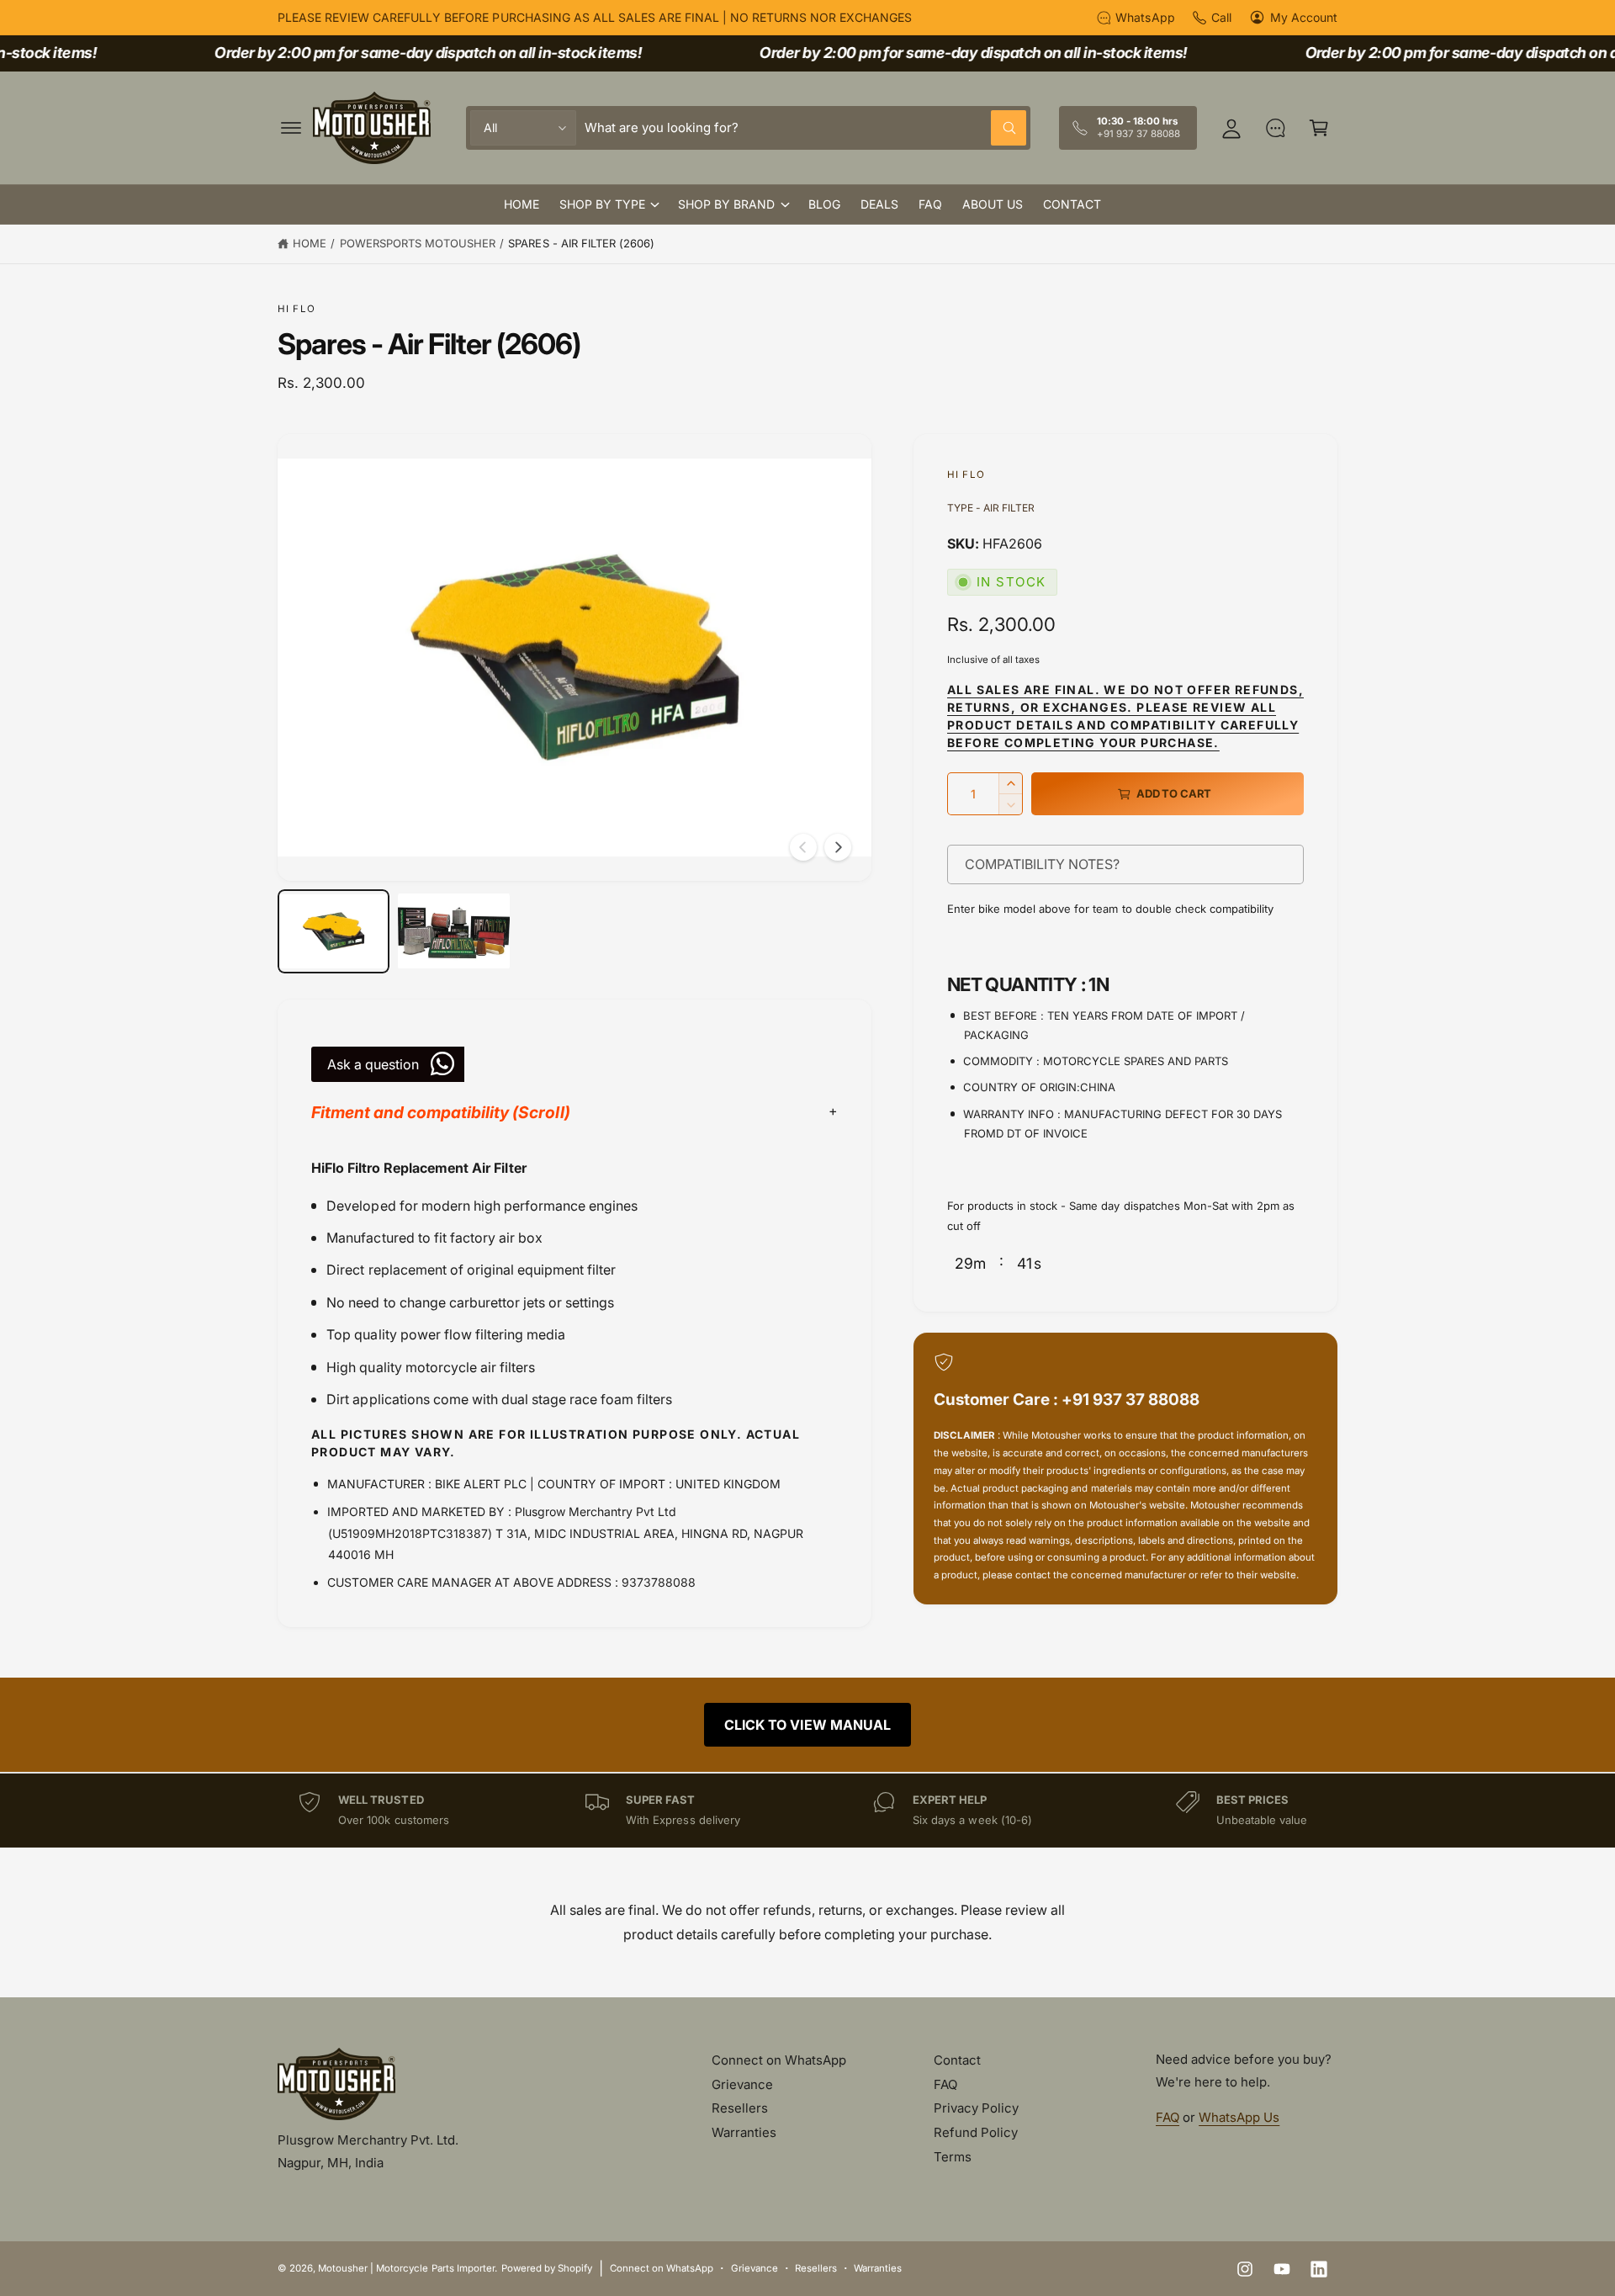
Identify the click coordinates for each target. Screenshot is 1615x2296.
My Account (1304, 17)
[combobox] (805, 128)
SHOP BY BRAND (726, 204)
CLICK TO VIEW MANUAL (807, 1725)
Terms (953, 2157)
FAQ (945, 2084)
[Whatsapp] (1275, 128)
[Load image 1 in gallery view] (334, 931)
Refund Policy (976, 2132)
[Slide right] (838, 847)
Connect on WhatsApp (779, 2060)
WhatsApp (1145, 17)
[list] (807, 1810)
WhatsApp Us (1239, 2117)
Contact (957, 2060)
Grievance (742, 2084)
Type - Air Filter (991, 508)
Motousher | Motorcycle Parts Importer (406, 2268)
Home (310, 243)
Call (1221, 17)
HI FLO (297, 309)
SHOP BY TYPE (602, 204)
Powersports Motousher (418, 243)
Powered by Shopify (547, 2268)
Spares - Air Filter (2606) (581, 243)
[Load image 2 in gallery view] (454, 931)
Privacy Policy (976, 2108)
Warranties (744, 2132)
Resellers (740, 2108)
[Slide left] (803, 847)
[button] (291, 128)
